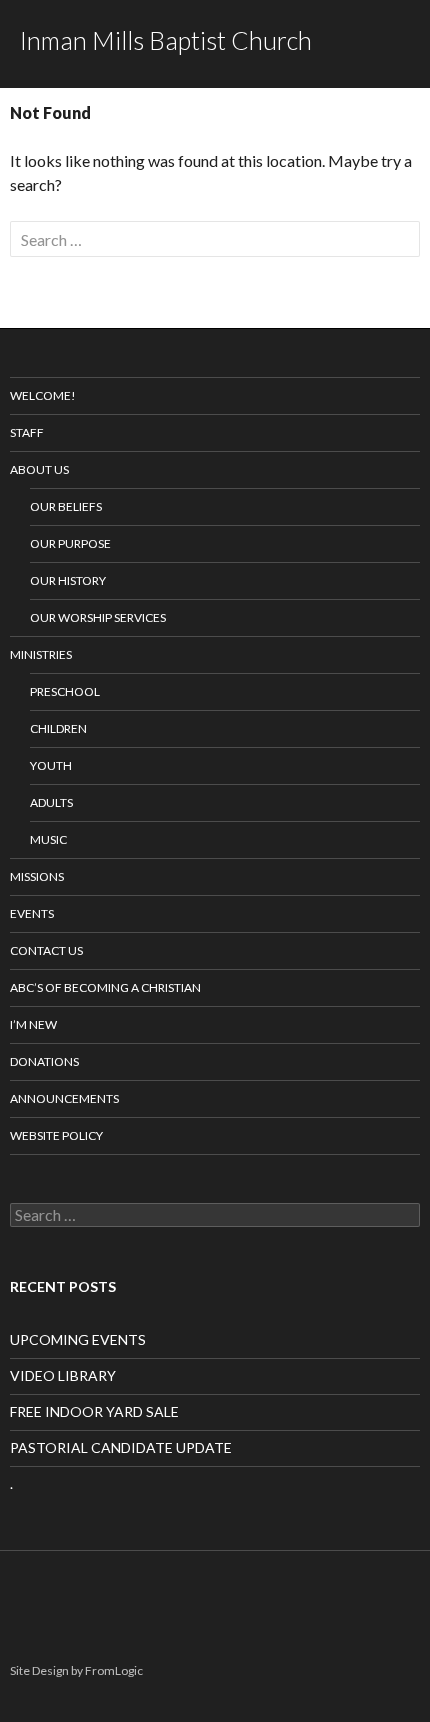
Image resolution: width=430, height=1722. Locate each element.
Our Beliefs (66, 506)
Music (48, 839)
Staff (27, 432)
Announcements (64, 1098)
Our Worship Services (98, 617)
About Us (39, 469)
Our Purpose (70, 543)
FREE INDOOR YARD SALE (94, 1411)
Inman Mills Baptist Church (166, 40)
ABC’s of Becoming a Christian (105, 987)
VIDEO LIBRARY (63, 1375)
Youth (51, 765)
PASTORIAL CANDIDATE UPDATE (121, 1447)
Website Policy (56, 1135)
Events (32, 913)
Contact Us (46, 950)
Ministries (41, 654)
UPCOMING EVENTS (78, 1339)
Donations (44, 1061)
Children (58, 728)
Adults (51, 802)
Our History (68, 580)
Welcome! (43, 395)
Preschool (65, 691)
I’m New (33, 1024)
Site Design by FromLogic (76, 1670)
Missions (37, 876)
